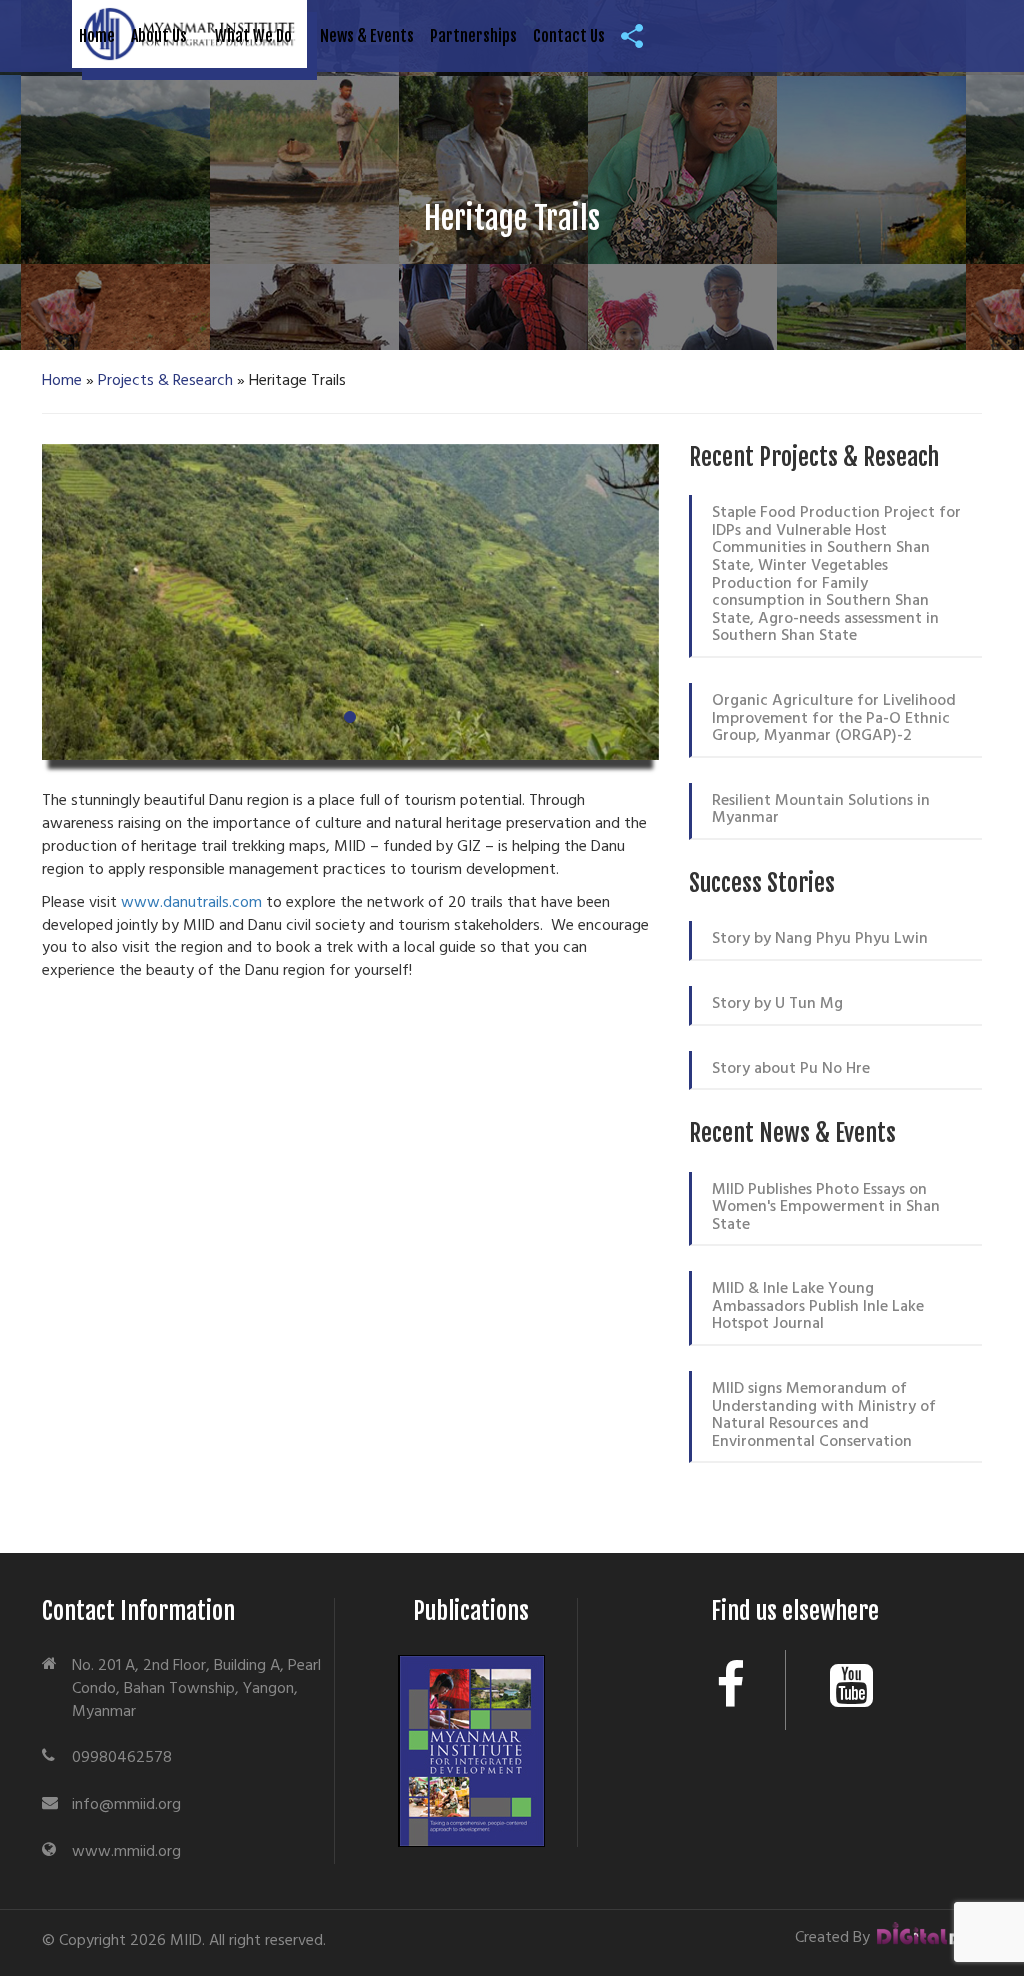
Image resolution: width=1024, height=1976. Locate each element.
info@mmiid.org (126, 1805)
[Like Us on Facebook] (731, 1690)
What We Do (253, 36)
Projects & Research (165, 381)
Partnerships (473, 36)
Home (97, 36)
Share (637, 36)
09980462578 (122, 1758)
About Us (159, 36)
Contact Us (569, 36)
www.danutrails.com (191, 903)
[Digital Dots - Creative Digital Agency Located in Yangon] (928, 1938)
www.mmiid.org (126, 1852)
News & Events (367, 36)
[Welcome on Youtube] (851, 1690)
